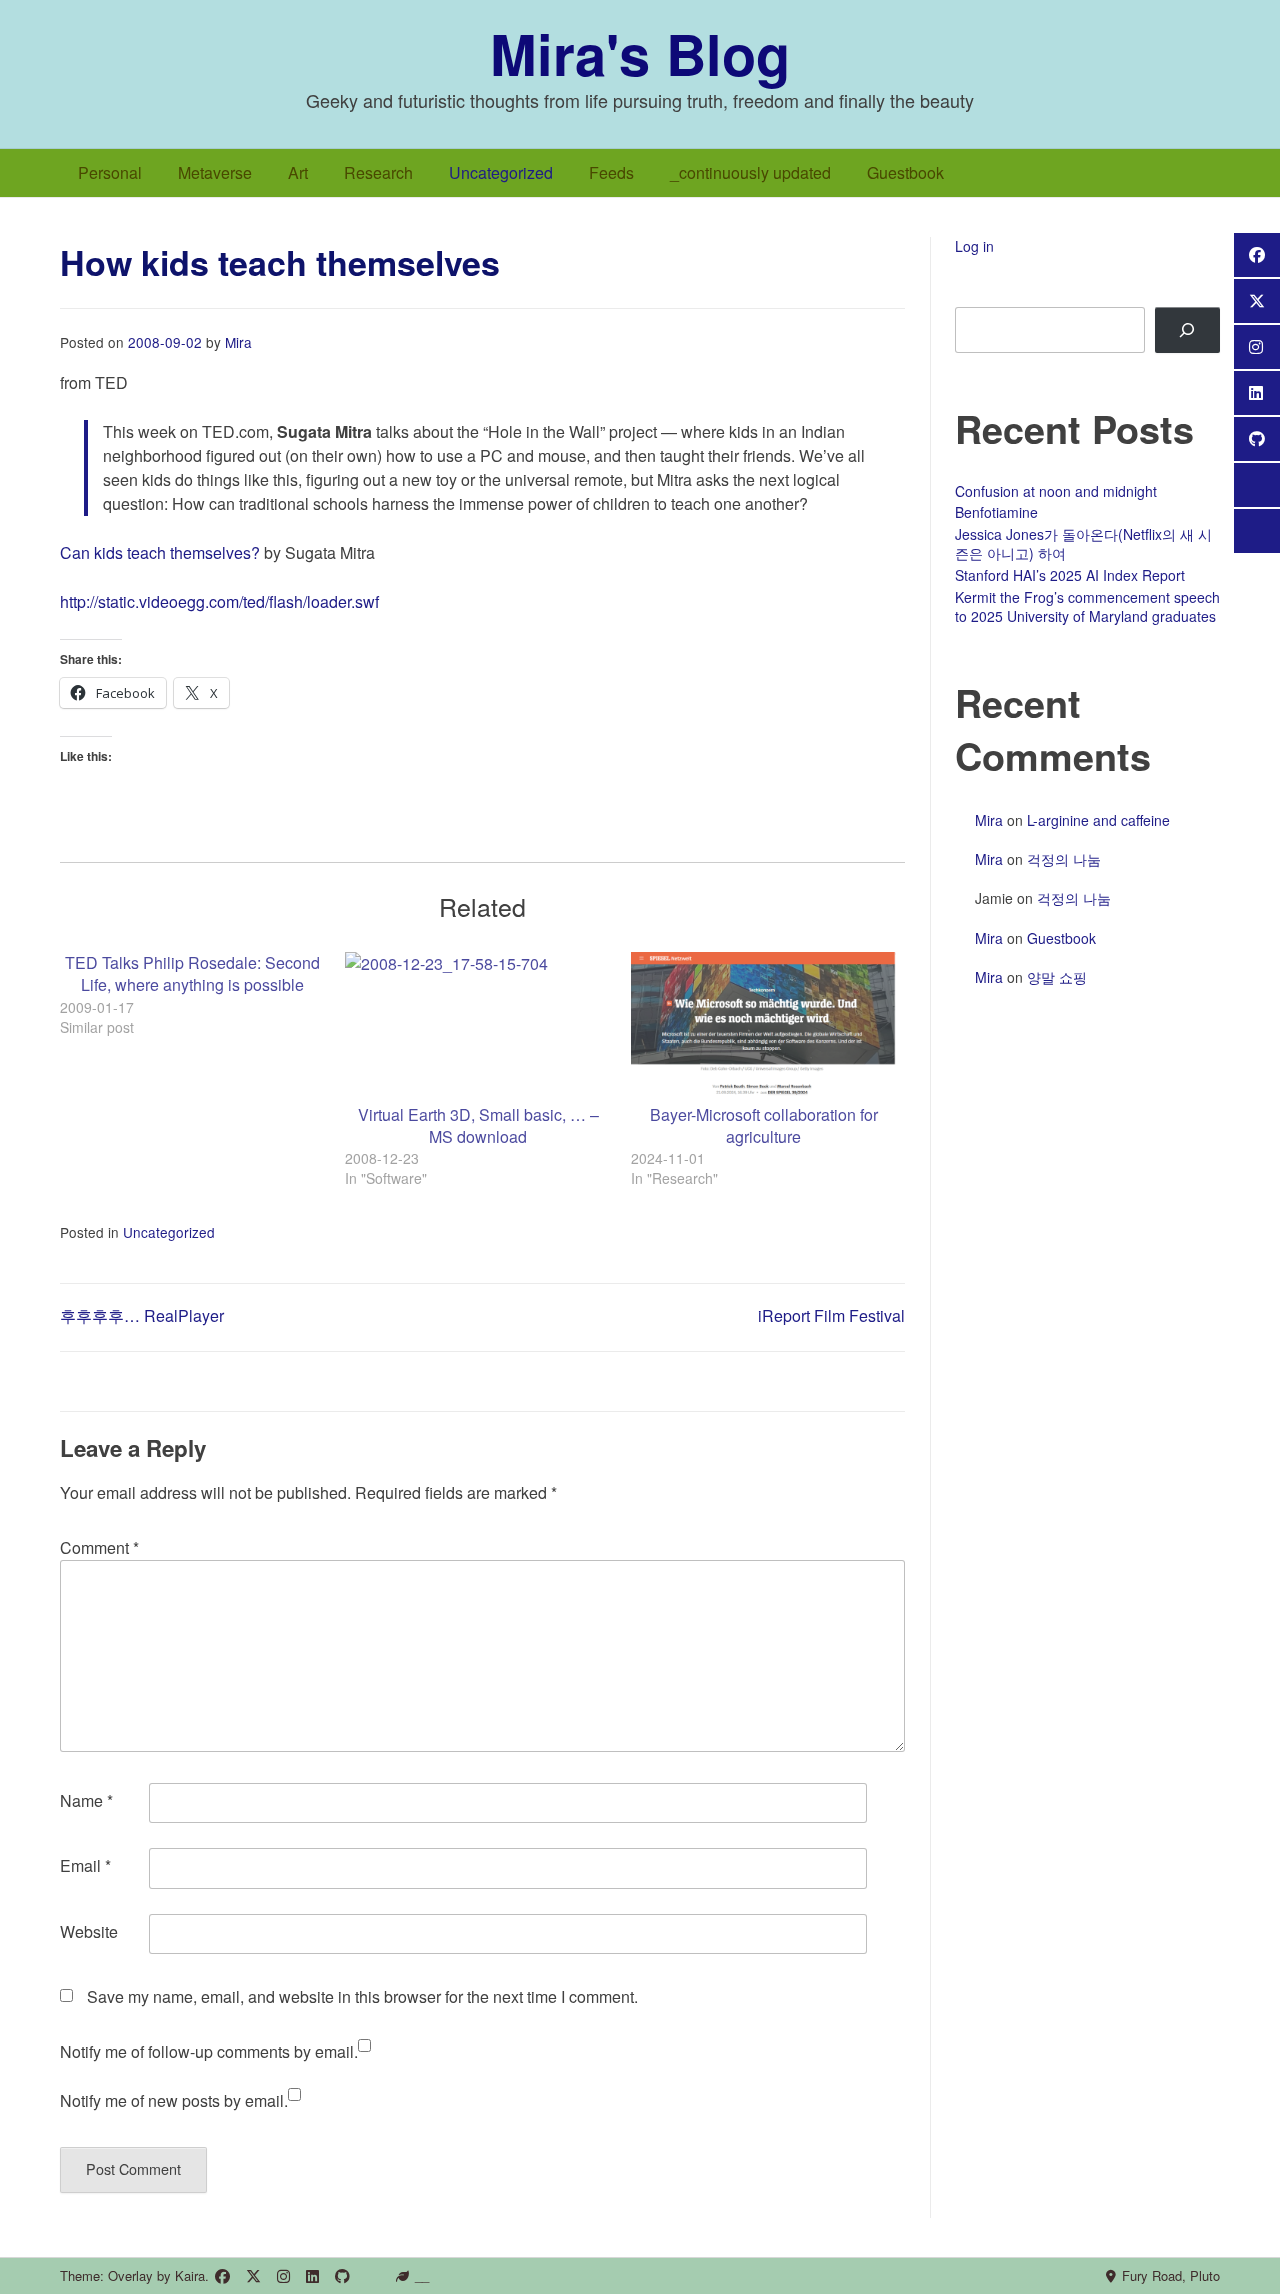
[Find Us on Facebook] (222, 2276)
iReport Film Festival (831, 1315)
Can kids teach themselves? (160, 552)
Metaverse (215, 172)
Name (86, 1800)
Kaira (190, 2275)
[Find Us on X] (253, 2276)
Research (378, 172)
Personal (110, 172)
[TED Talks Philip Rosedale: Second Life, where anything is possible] (202, 994)
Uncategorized (501, 172)
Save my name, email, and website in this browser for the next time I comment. (362, 1996)
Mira (238, 342)
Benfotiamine (996, 512)
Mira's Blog (640, 53)
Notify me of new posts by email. (174, 2100)
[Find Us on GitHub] (342, 2276)
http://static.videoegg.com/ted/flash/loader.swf (219, 601)
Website (89, 1931)
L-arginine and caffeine (1098, 820)
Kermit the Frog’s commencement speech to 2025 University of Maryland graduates (1087, 607)
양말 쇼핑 (1057, 977)
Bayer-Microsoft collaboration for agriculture (764, 1125)
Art (298, 172)
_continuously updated (750, 172)
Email (85, 1865)
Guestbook (905, 172)
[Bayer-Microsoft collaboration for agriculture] (763, 1028)
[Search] (1187, 330)
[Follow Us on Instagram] (283, 2276)
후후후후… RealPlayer (142, 1315)
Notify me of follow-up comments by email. (209, 2051)
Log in (974, 246)
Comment (99, 1547)
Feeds (611, 172)
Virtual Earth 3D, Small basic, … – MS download (478, 1125)
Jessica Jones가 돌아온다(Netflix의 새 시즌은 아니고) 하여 (1083, 544)
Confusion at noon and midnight (1056, 491)
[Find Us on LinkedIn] (312, 2276)
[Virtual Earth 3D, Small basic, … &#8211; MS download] (477, 1028)
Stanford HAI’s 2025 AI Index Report (1070, 575)
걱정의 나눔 (1064, 859)
